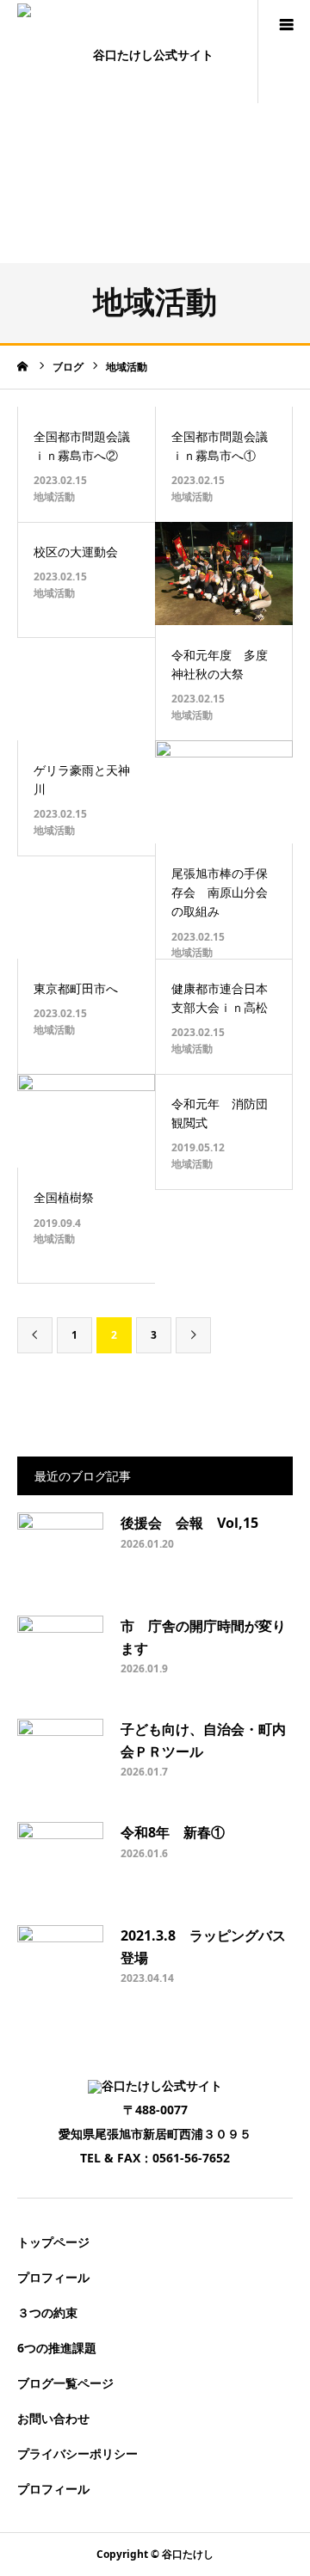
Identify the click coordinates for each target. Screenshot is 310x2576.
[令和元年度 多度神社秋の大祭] (224, 573)
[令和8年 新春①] (60, 1865)
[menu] (286, 24)
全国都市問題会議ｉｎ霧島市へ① (220, 446)
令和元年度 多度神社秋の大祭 (220, 664)
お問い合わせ (53, 2418)
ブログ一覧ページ (65, 2383)
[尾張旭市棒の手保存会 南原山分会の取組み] (224, 792)
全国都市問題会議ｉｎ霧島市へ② (82, 446)
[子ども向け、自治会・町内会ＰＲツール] (60, 1762)
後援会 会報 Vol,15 (196, 1523)
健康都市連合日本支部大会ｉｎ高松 (220, 998)
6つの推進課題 (57, 2348)
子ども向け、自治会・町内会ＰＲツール (203, 1740)
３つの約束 (47, 2312)
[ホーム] (23, 366)
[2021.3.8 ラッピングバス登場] (60, 1968)
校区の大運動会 (76, 552)
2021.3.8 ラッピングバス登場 (203, 1947)
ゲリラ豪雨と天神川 (82, 779)
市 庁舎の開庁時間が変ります (203, 1637)
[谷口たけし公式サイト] (146, 51)
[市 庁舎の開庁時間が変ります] (60, 1659)
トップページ (53, 2242)
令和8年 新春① (173, 1832)
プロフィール (53, 2277)
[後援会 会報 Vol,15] (60, 1555)
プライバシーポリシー (77, 2453)
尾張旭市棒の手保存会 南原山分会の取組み (220, 892)
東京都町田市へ (76, 988)
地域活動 (54, 497)
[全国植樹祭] (86, 1121)
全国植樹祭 (64, 1197)
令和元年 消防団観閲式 (220, 1113)
